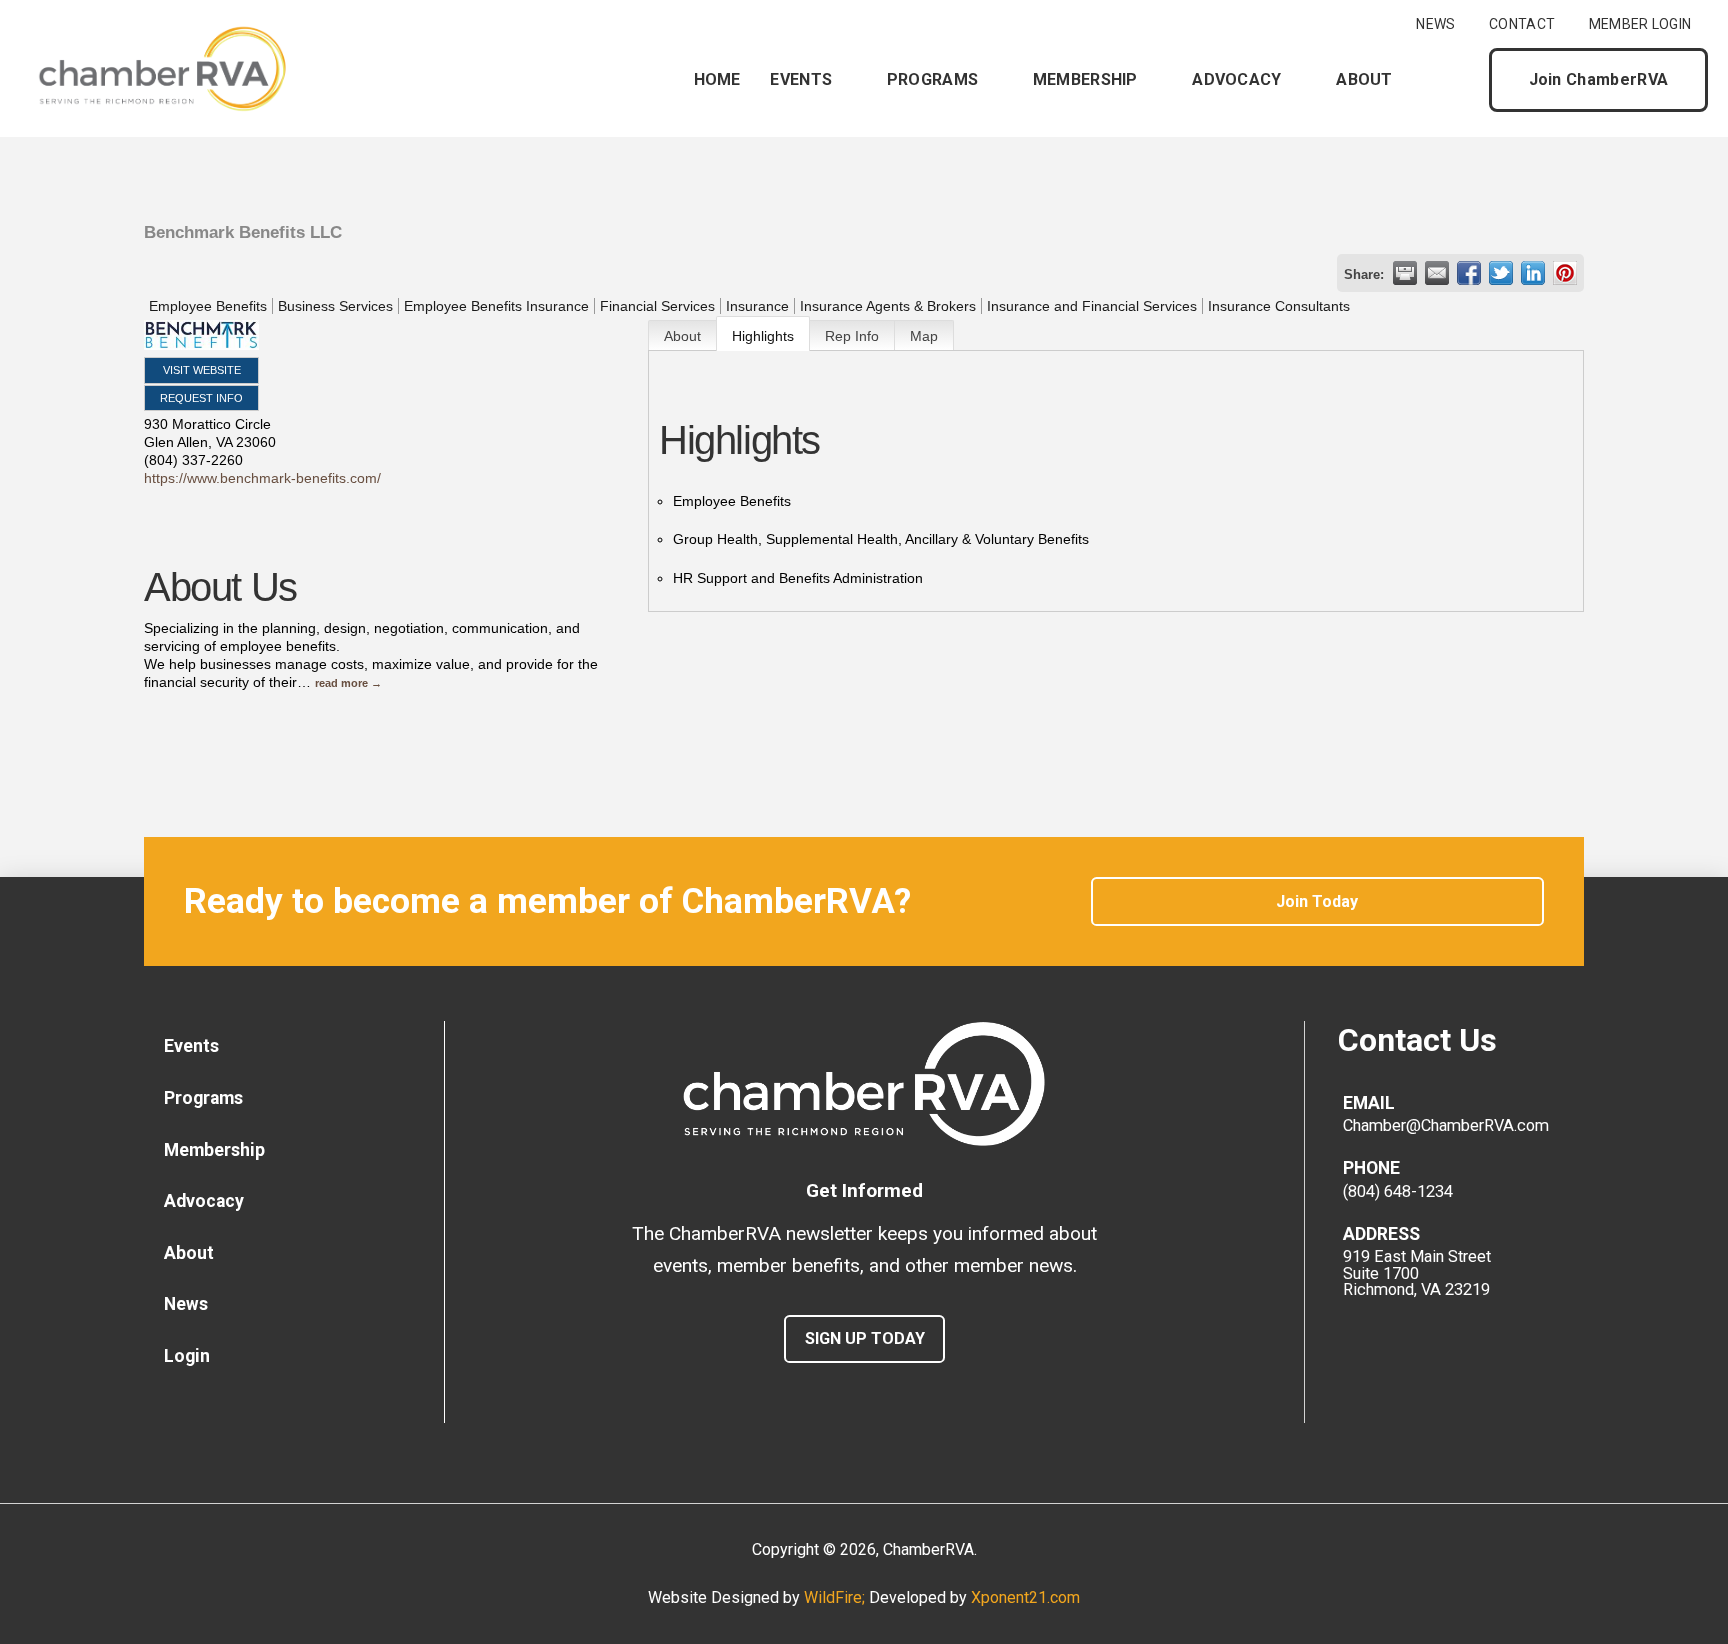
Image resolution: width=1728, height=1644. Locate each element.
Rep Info (852, 336)
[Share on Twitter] (1501, 273)
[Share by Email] (1437, 273)
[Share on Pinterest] (1565, 273)
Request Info (201, 398)
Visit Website (202, 370)
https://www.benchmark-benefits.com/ (262, 478)
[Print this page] (1405, 273)
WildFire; (836, 1597)
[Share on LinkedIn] (1533, 273)
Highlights (763, 336)
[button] (1457, 80)
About (682, 336)
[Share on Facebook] (1469, 273)
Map (924, 336)
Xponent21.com (1025, 1597)
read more (341, 683)
